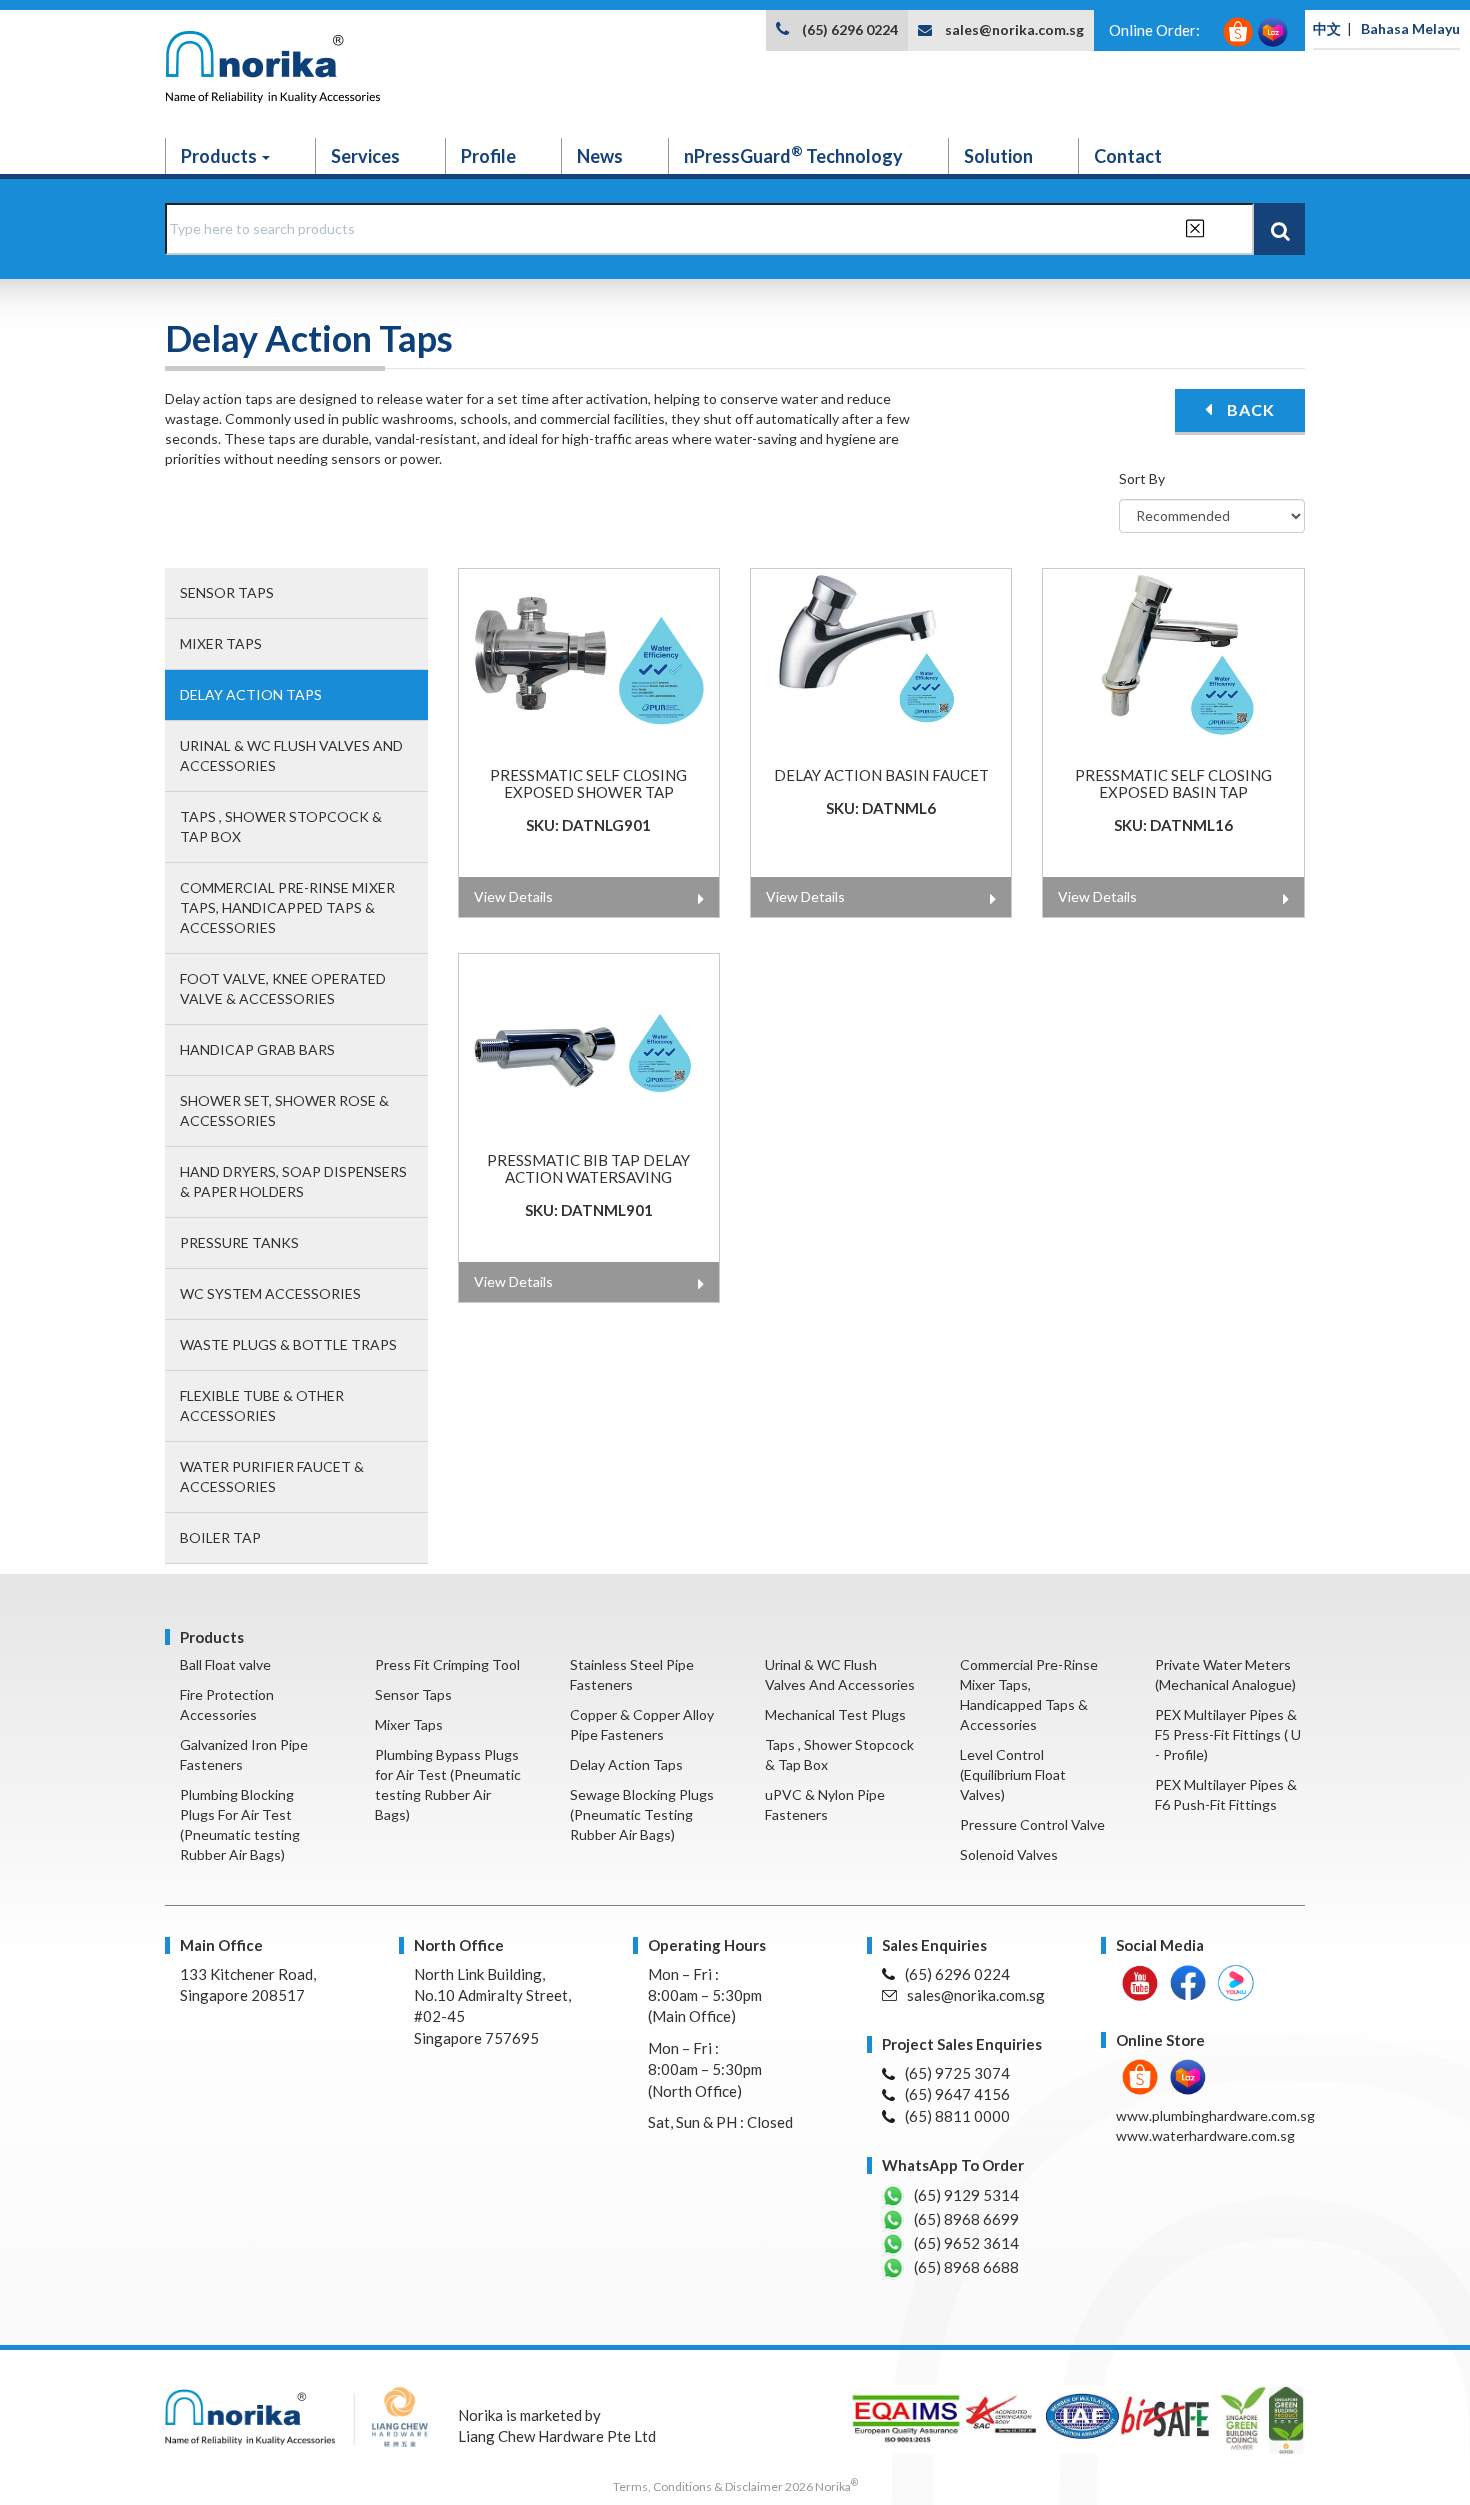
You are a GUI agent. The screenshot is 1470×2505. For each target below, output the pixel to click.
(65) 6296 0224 (850, 29)
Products (220, 156)
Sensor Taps (227, 592)
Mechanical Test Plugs (835, 1714)
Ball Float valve (225, 1664)
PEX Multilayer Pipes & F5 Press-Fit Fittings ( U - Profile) (1228, 1734)
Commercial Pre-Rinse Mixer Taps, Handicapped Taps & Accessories (287, 907)
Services (365, 156)
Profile (488, 156)
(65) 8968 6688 (966, 2267)
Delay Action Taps (251, 694)
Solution (998, 156)
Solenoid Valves (1009, 1854)
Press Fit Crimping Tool (447, 1664)
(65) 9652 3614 (966, 2243)
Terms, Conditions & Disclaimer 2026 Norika (735, 2486)
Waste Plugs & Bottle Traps (288, 1344)
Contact (1128, 156)
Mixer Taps (221, 643)
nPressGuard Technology (793, 155)
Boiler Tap (220, 1537)
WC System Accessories (270, 1293)
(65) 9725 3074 (957, 2073)
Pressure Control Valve (1032, 1824)
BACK (1249, 409)
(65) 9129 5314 (966, 2195)
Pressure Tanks (239, 1242)
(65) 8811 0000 (957, 2116)
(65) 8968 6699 (966, 2219)
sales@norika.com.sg (1014, 29)
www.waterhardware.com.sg (1205, 2135)
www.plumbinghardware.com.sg (1215, 2115)
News (600, 156)
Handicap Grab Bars (257, 1049)
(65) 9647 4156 (957, 2094)
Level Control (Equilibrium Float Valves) (1013, 1774)
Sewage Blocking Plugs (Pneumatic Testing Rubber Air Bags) (642, 1814)
